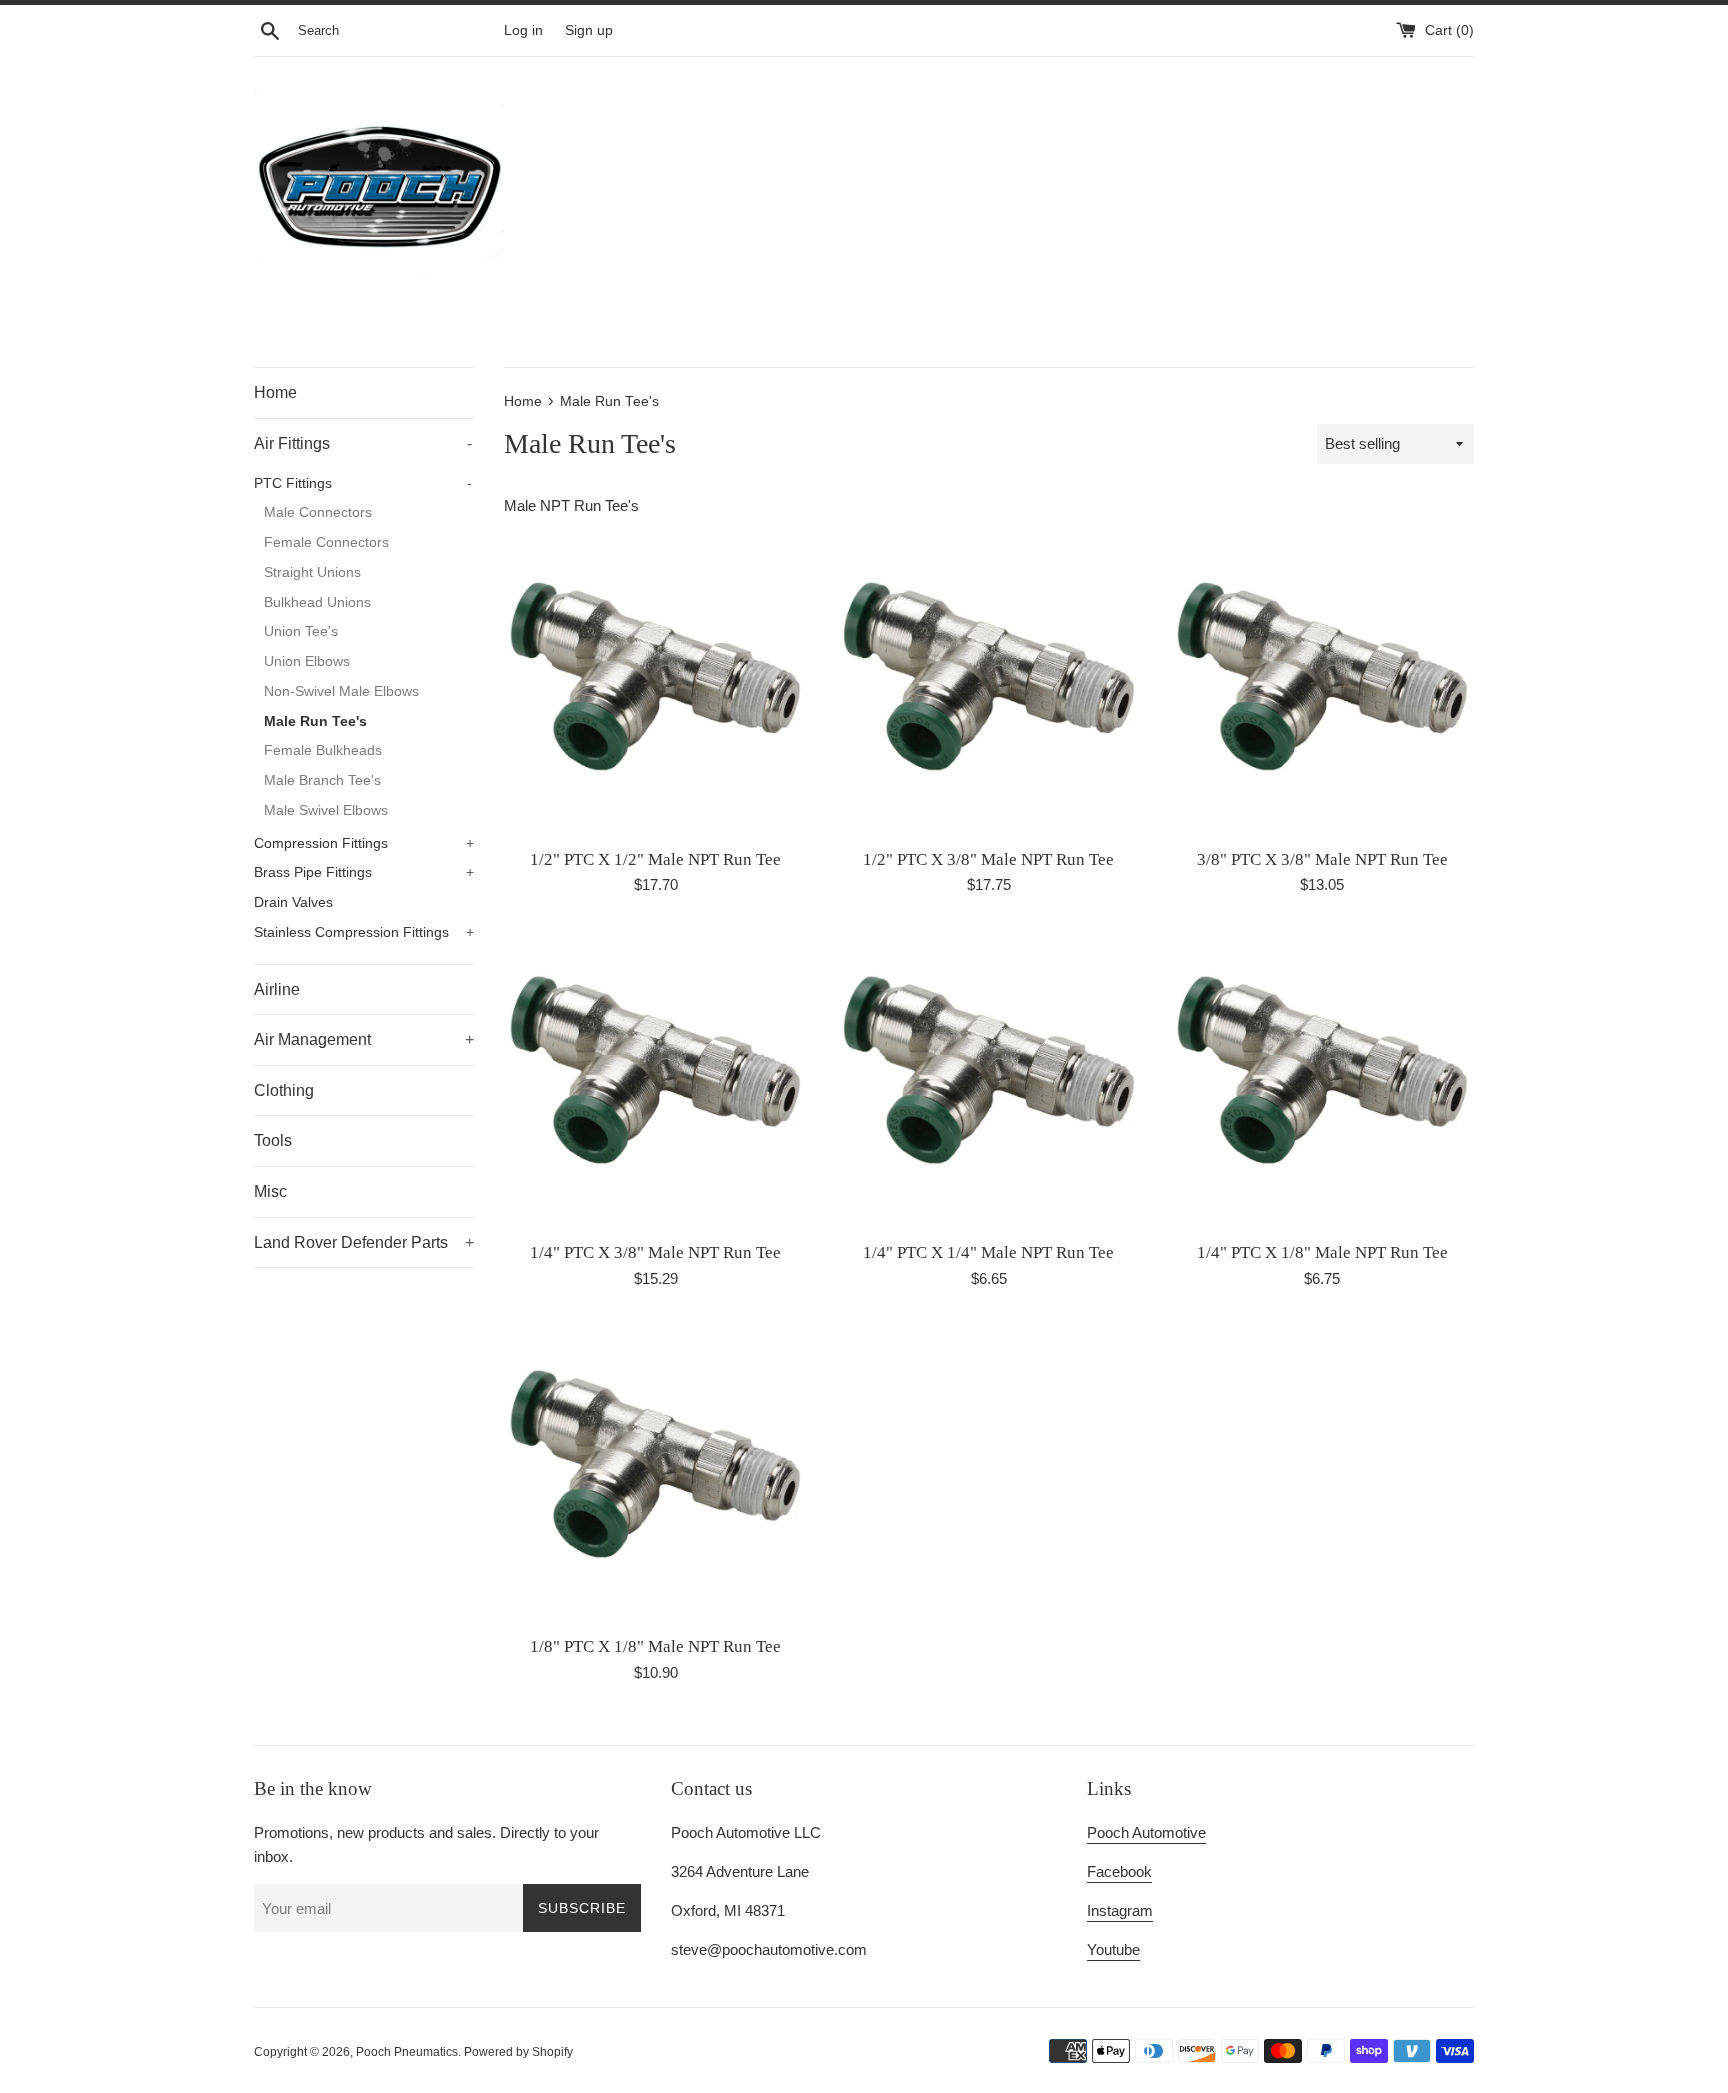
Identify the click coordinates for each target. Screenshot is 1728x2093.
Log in (523, 30)
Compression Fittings (364, 843)
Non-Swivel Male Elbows (341, 691)
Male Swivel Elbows (326, 810)
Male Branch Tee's (322, 780)
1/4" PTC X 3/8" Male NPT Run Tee (655, 1252)
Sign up (589, 30)
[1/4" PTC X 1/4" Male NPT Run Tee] (988, 1078)
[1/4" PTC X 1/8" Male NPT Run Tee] (1322, 1078)
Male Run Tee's (315, 721)
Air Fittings (363, 443)
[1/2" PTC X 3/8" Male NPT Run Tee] (988, 684)
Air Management (364, 1039)
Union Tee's (301, 631)
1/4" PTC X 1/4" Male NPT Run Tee (988, 1252)
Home (275, 392)
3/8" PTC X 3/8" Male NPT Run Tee (1322, 859)
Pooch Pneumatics (407, 2052)
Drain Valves (293, 902)
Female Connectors (326, 542)
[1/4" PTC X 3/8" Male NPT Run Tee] (655, 1078)
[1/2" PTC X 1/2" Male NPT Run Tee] (655, 684)
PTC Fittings (363, 483)
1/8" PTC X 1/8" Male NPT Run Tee (655, 1646)
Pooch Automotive (1146, 1832)
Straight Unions (312, 572)
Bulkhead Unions (317, 602)
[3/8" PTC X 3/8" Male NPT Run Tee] (1322, 684)
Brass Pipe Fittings (364, 872)
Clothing (284, 1090)
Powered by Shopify (518, 2052)
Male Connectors (318, 512)
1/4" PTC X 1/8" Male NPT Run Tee (1322, 1252)
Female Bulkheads (323, 750)
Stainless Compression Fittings (364, 932)
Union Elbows (307, 661)
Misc (270, 1191)
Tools (273, 1140)
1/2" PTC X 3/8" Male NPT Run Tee (988, 859)
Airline (277, 989)
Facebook (1119, 1871)
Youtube (1113, 1949)
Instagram (1120, 1910)
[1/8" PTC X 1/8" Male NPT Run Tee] (655, 1472)
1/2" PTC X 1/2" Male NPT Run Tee (655, 859)
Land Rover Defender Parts (364, 1242)
